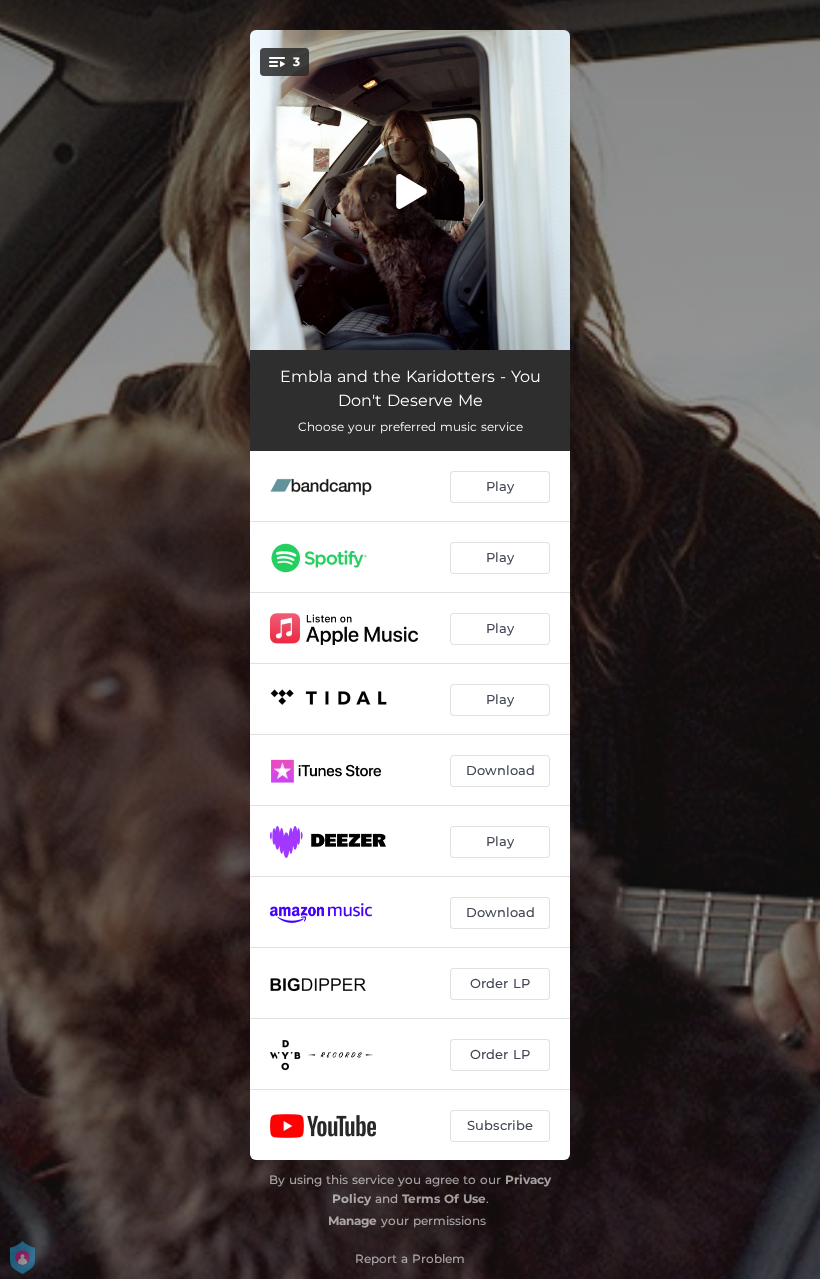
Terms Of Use (444, 1198)
